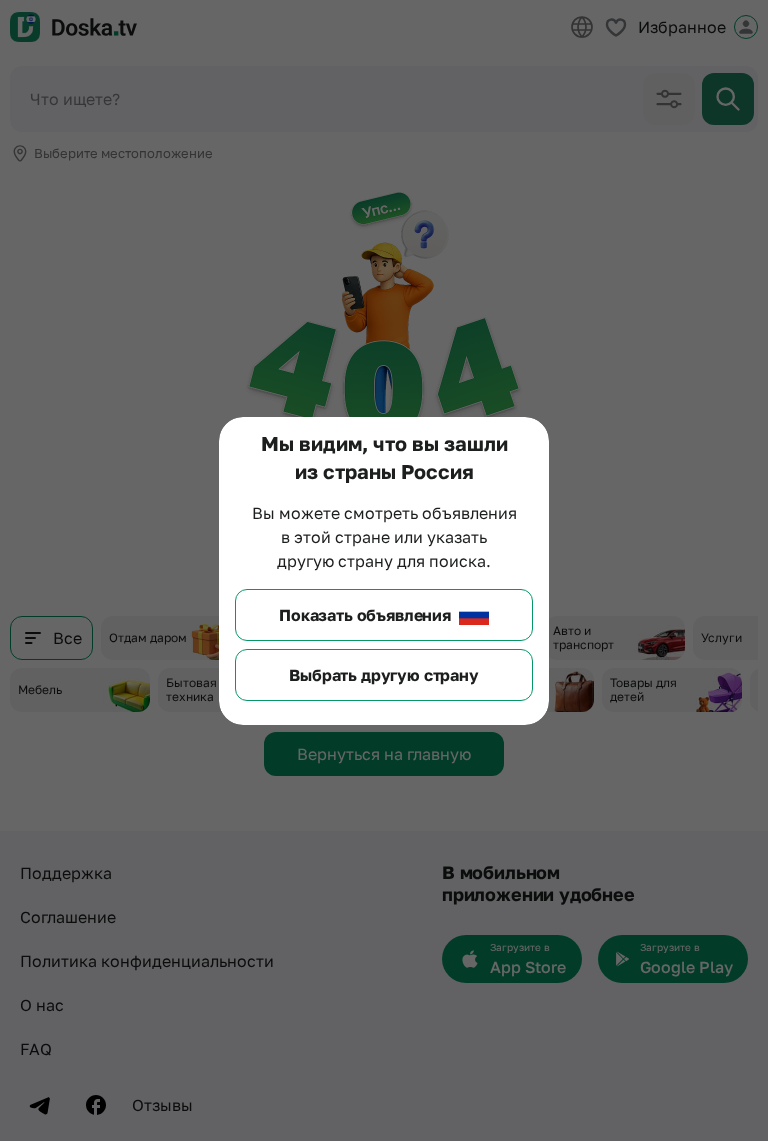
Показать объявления (365, 615)
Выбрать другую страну (384, 675)
